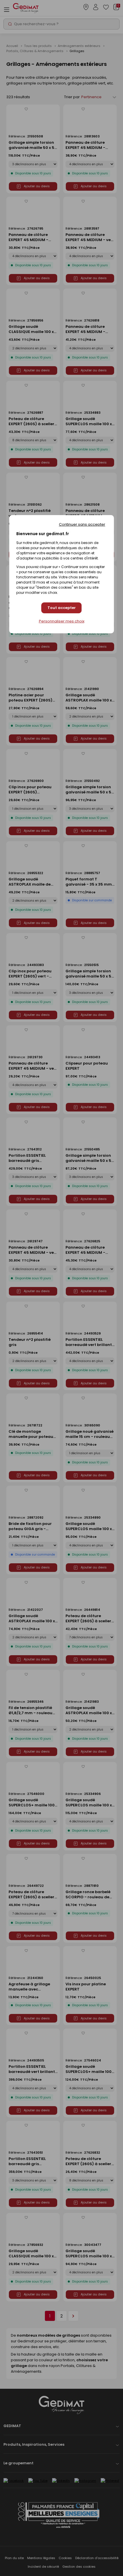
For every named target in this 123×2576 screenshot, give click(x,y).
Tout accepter (62, 608)
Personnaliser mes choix (62, 621)
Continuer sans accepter (82, 524)
